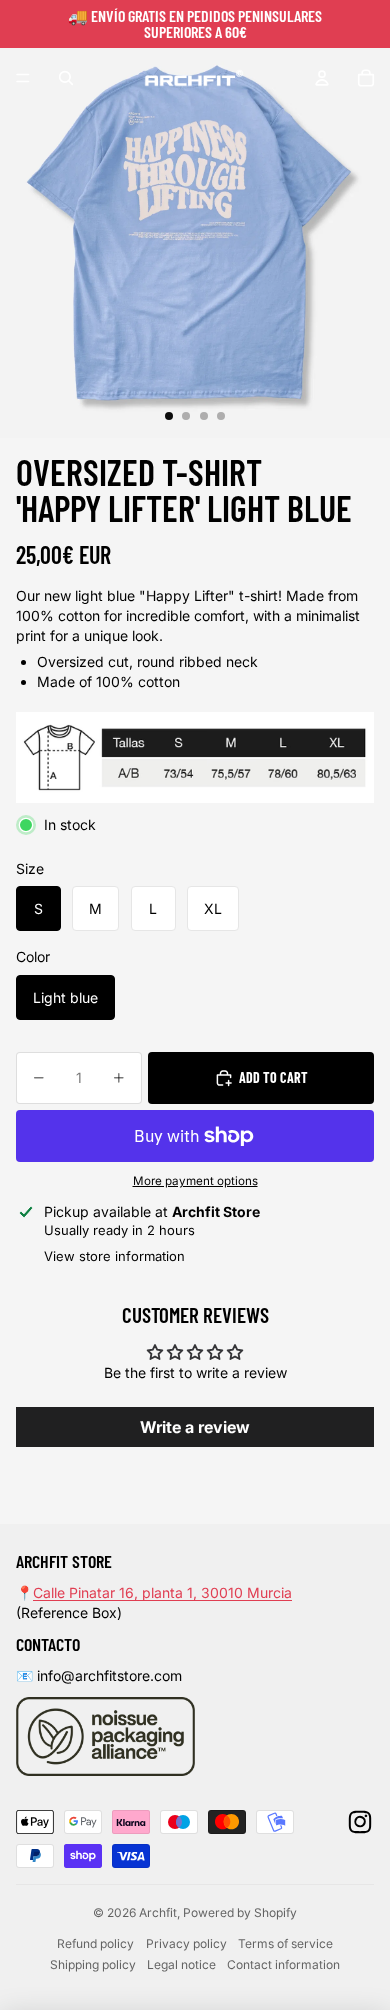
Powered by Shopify (240, 1912)
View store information (114, 1256)
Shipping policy (93, 1964)
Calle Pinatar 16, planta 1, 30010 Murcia (162, 1592)
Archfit (158, 1912)
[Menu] (23, 78)
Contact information (283, 1964)
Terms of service (285, 1943)
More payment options (195, 1181)
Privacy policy (186, 1943)
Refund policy (95, 1943)
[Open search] (66, 78)
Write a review (195, 1427)
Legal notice (181, 1964)
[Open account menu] (322, 78)
